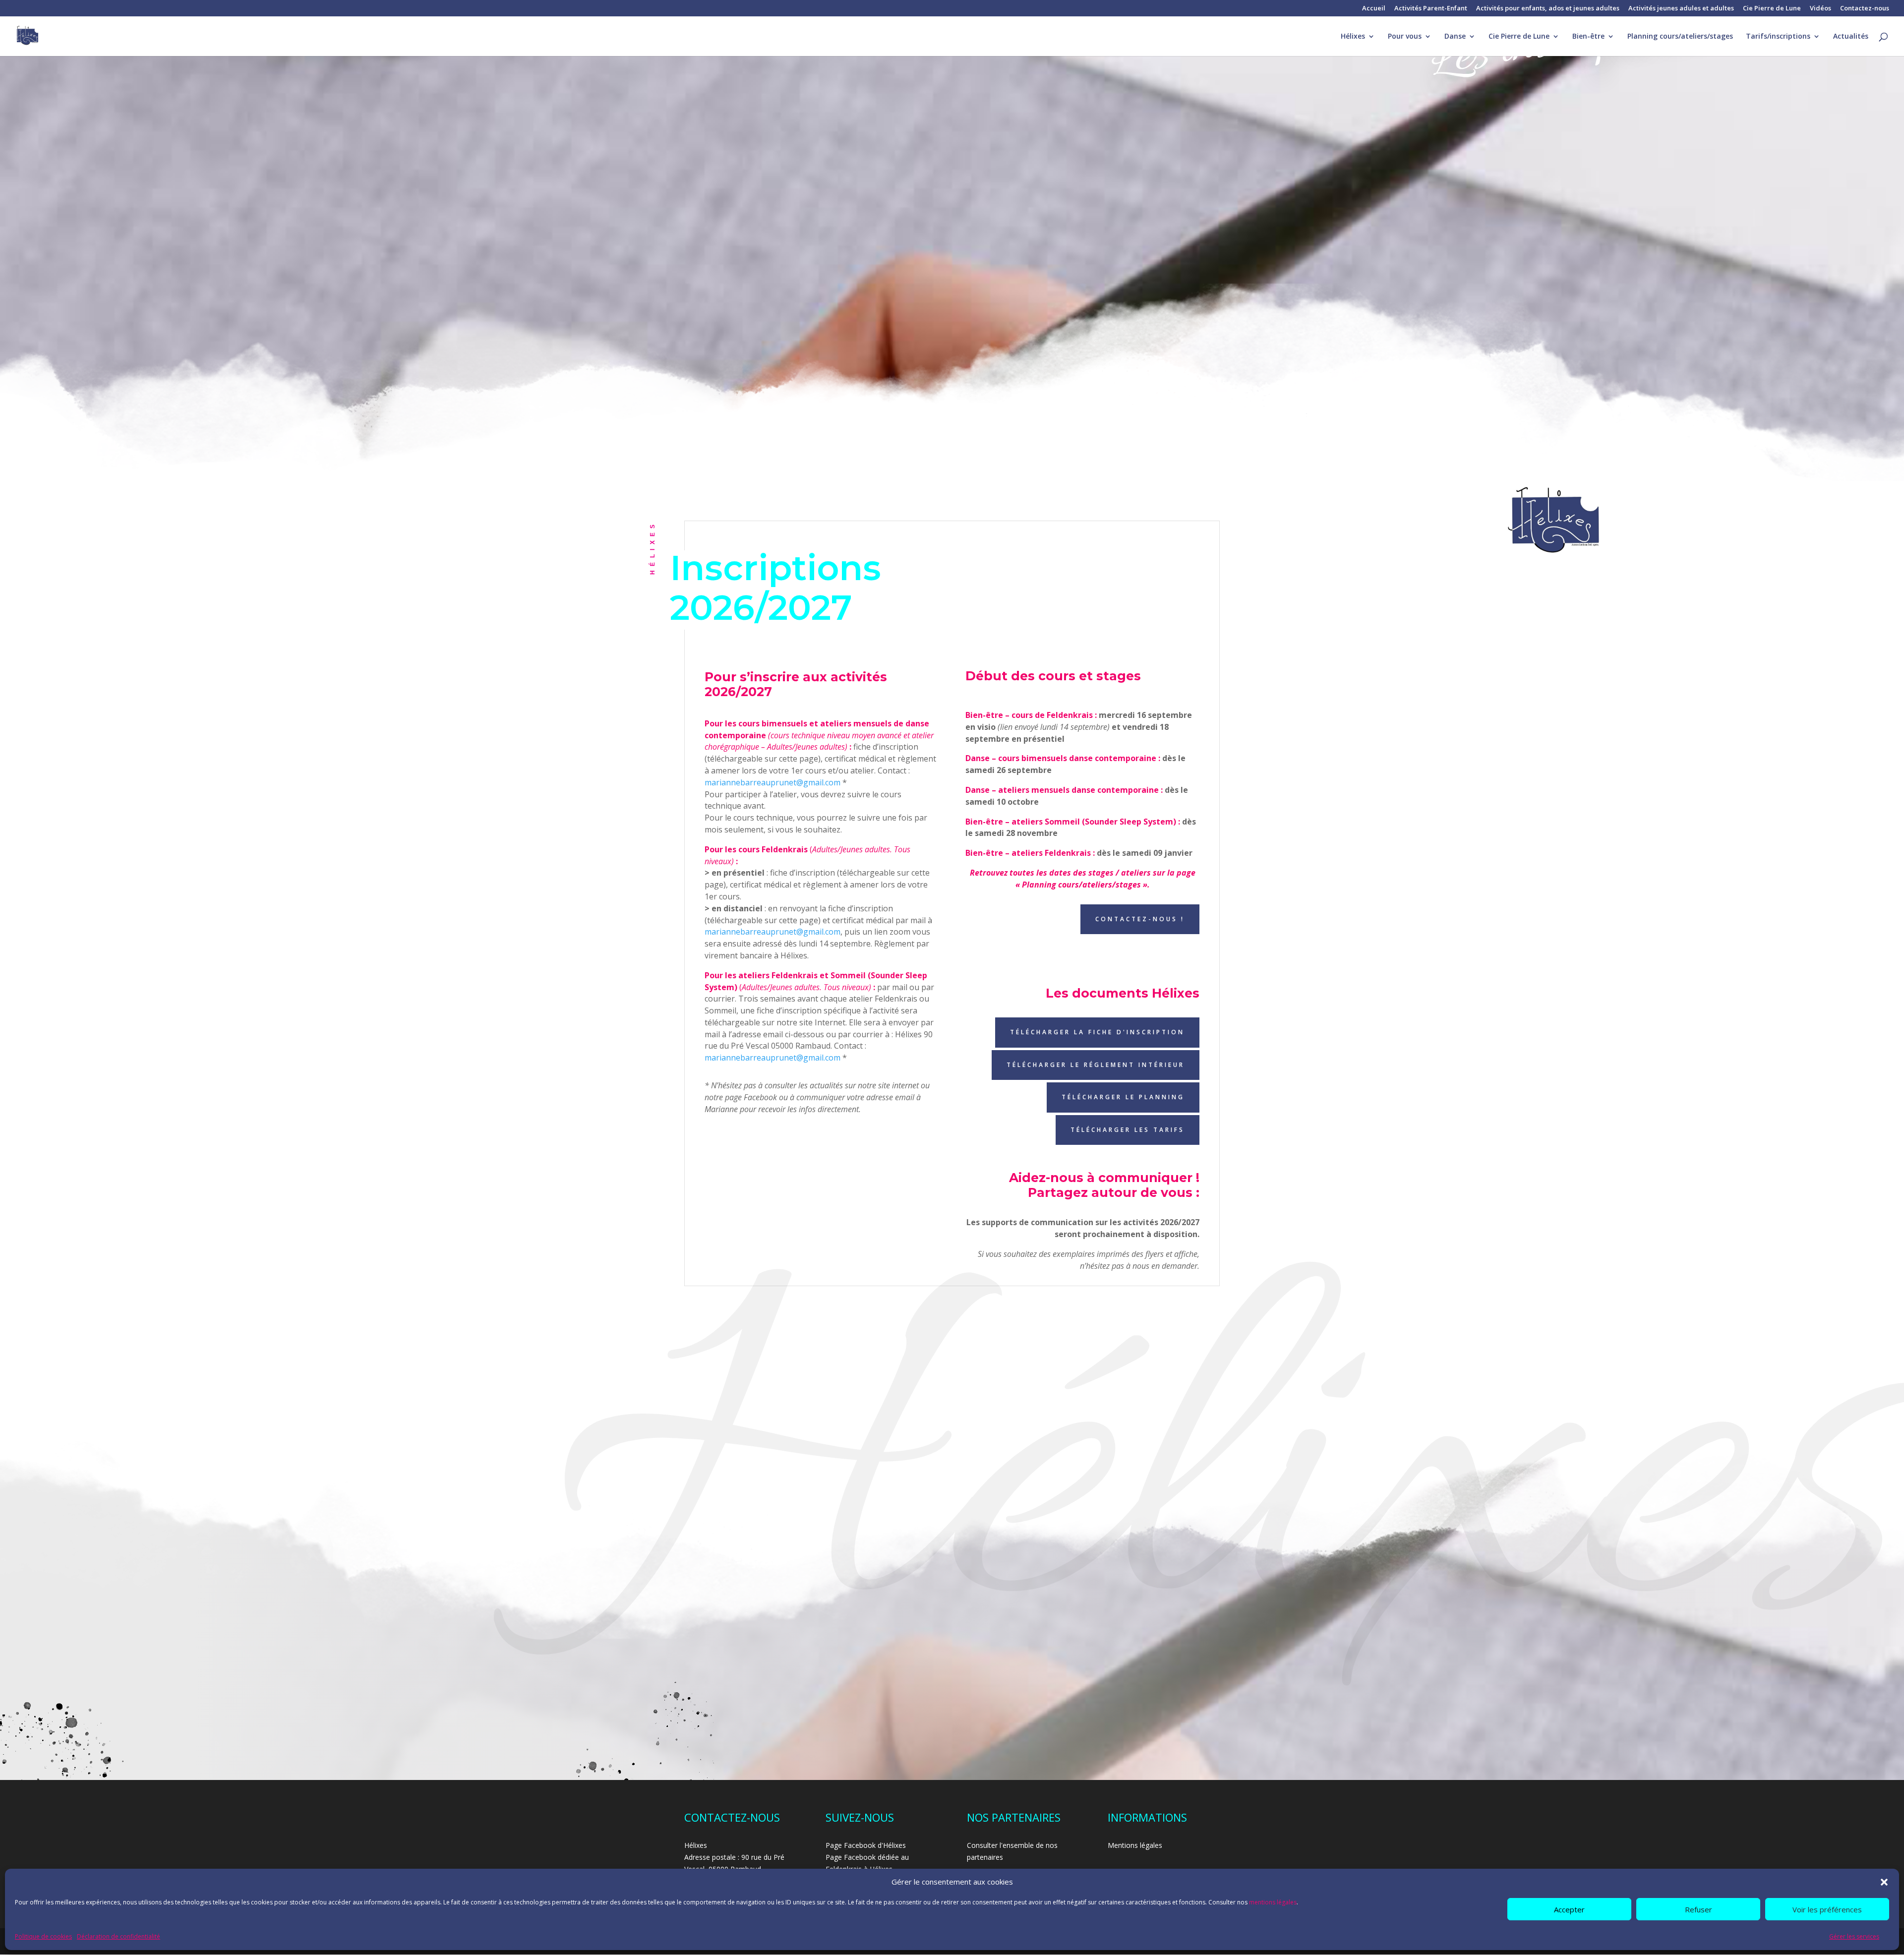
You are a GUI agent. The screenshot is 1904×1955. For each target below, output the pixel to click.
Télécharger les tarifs (1128, 1130)
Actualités (1851, 37)
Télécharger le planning (1123, 1097)
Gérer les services (1854, 1936)
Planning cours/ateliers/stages (1680, 37)
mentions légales (1273, 1902)
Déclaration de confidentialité (119, 1936)
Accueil (1374, 9)
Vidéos (1820, 9)
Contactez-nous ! (1140, 919)
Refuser (1698, 1909)
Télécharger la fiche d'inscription (1097, 1032)
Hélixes (1353, 37)
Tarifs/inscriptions (1778, 37)
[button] (1884, 1882)
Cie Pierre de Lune (1772, 9)
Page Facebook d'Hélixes (866, 1845)
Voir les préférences (1827, 1909)
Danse (1455, 37)
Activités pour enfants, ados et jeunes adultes (1548, 9)
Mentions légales (1135, 1845)
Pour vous (1405, 37)
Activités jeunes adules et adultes (1681, 9)
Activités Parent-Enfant (1431, 9)
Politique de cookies (43, 1936)
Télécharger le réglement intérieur (1096, 1065)
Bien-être (1588, 37)
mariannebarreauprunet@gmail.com (773, 782)
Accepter (1569, 1909)
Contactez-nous (1865, 9)
